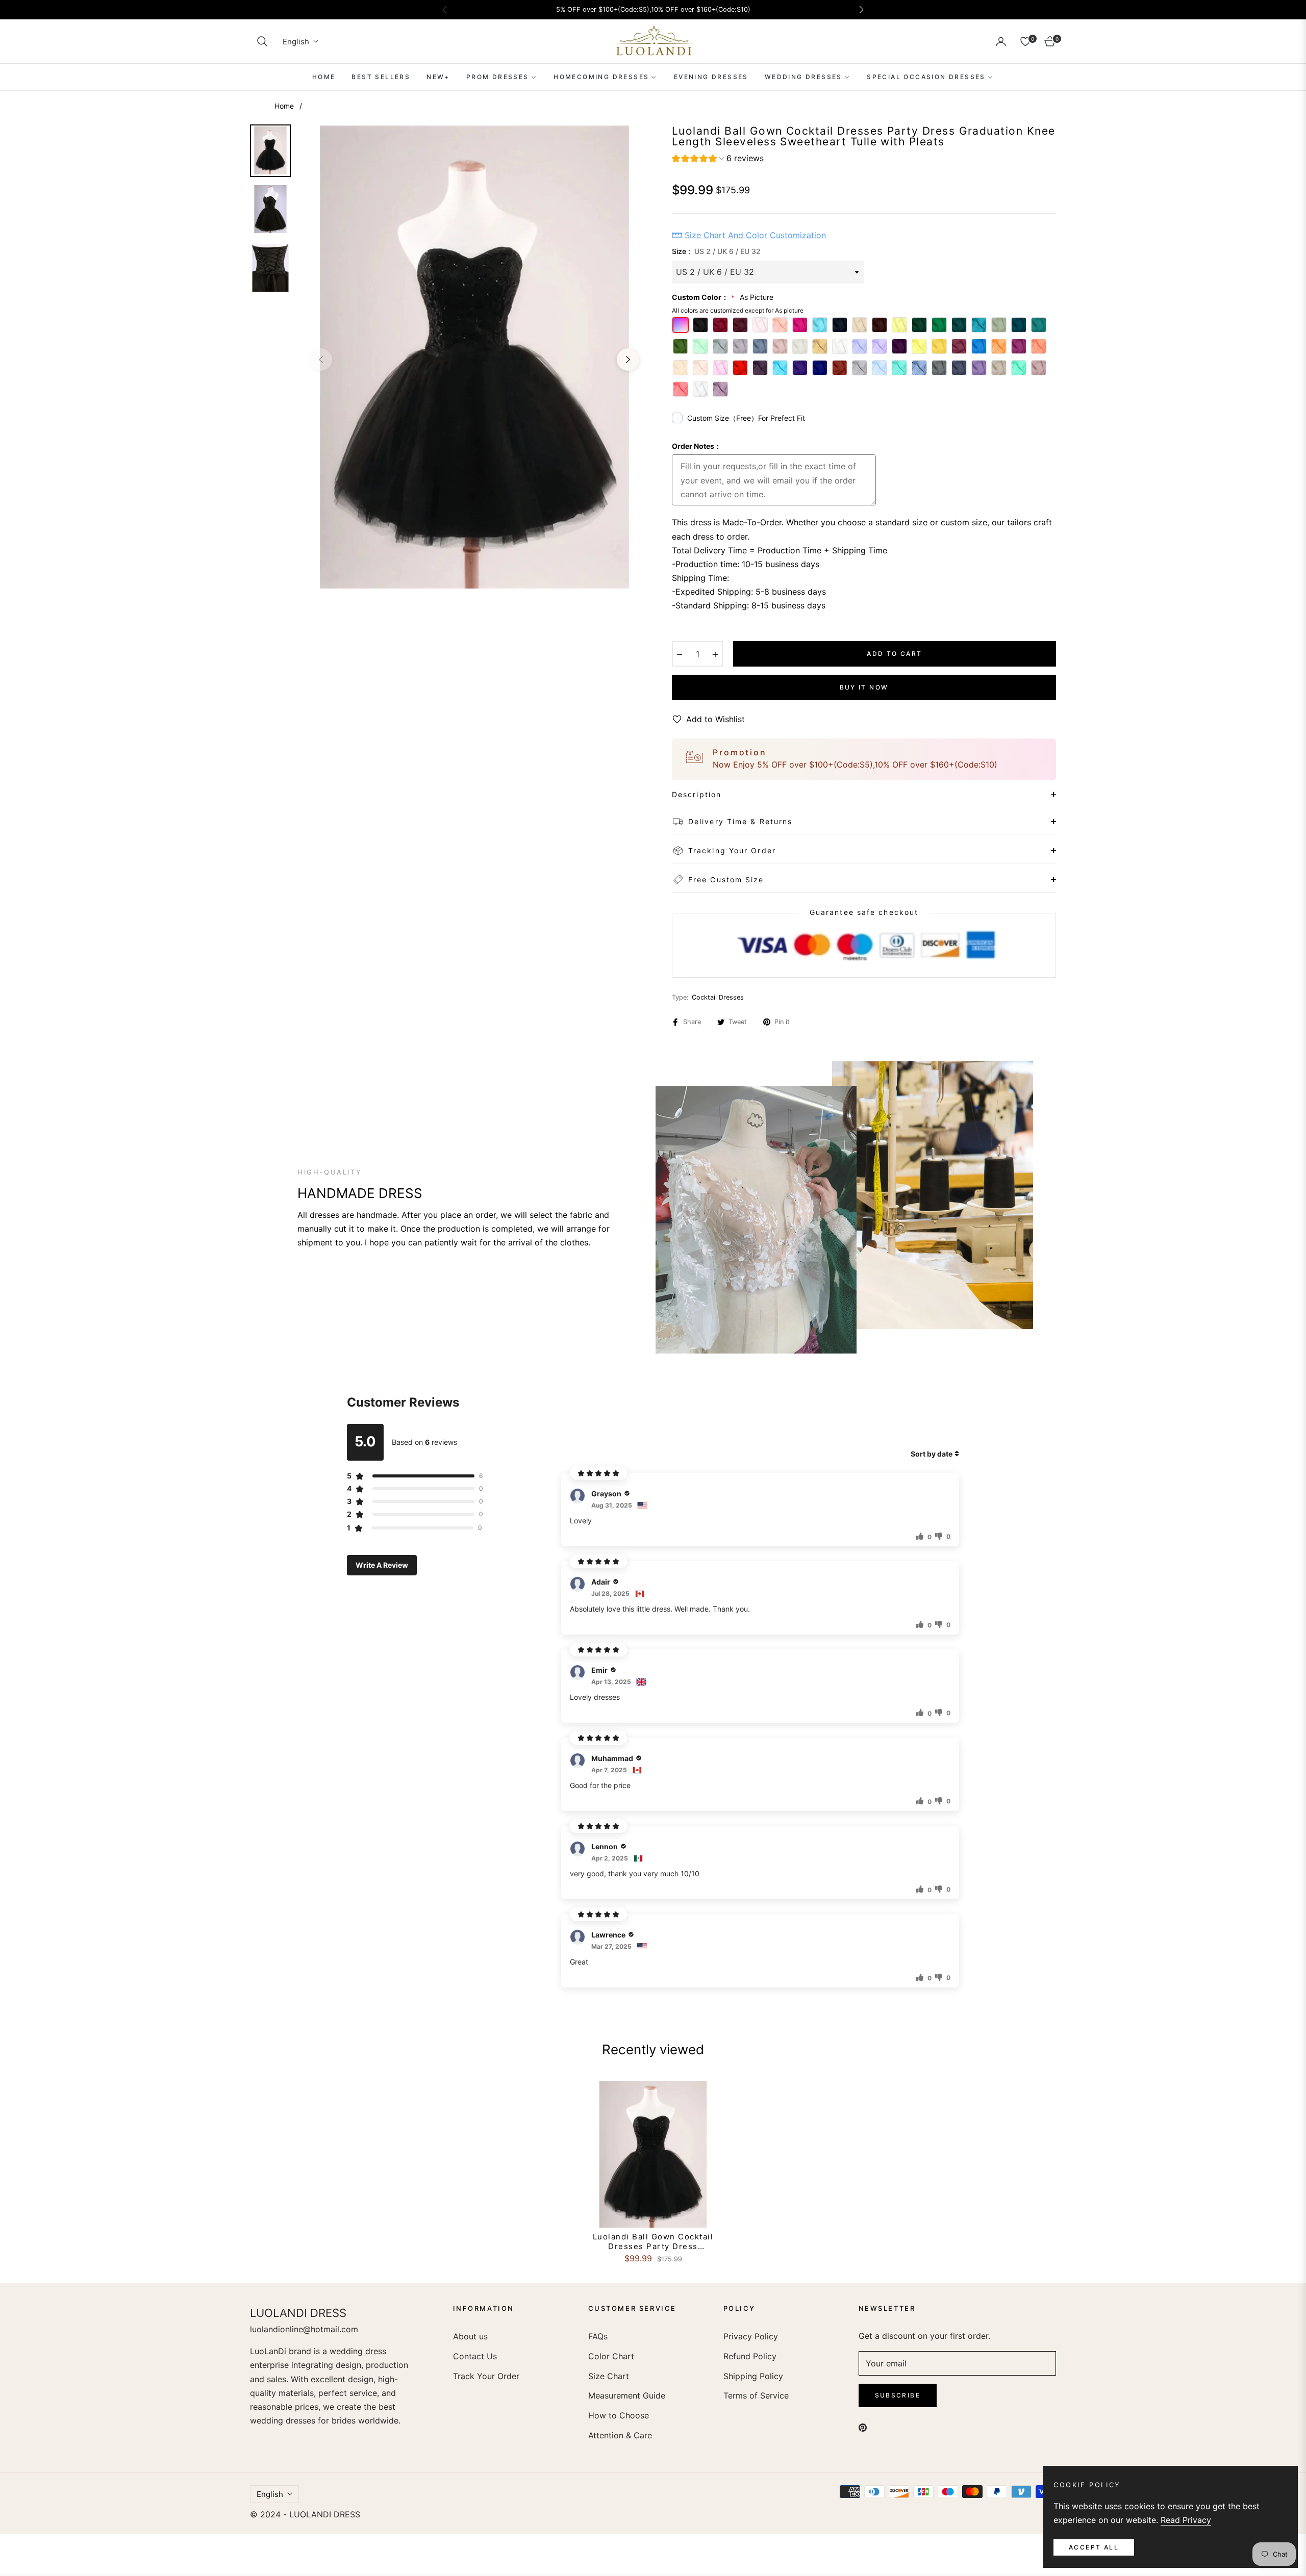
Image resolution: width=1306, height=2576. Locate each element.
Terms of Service (756, 2395)
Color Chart (611, 2356)
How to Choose (619, 2415)
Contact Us (475, 2356)
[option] (474, 357)
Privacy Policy (751, 2336)
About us (470, 2336)
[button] (262, 41)
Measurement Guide (627, 2395)
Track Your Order (486, 2376)
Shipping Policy (753, 2376)
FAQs (598, 2336)
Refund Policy (750, 2356)
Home (284, 106)
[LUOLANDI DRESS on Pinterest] (863, 2427)
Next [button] (628, 360)
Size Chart (609, 2376)
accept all (1094, 2547)
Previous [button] (321, 360)
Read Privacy (1186, 2520)
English (296, 42)
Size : (716, 251)
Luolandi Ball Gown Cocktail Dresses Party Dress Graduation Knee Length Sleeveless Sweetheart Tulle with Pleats (653, 2242)
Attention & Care (620, 2435)
